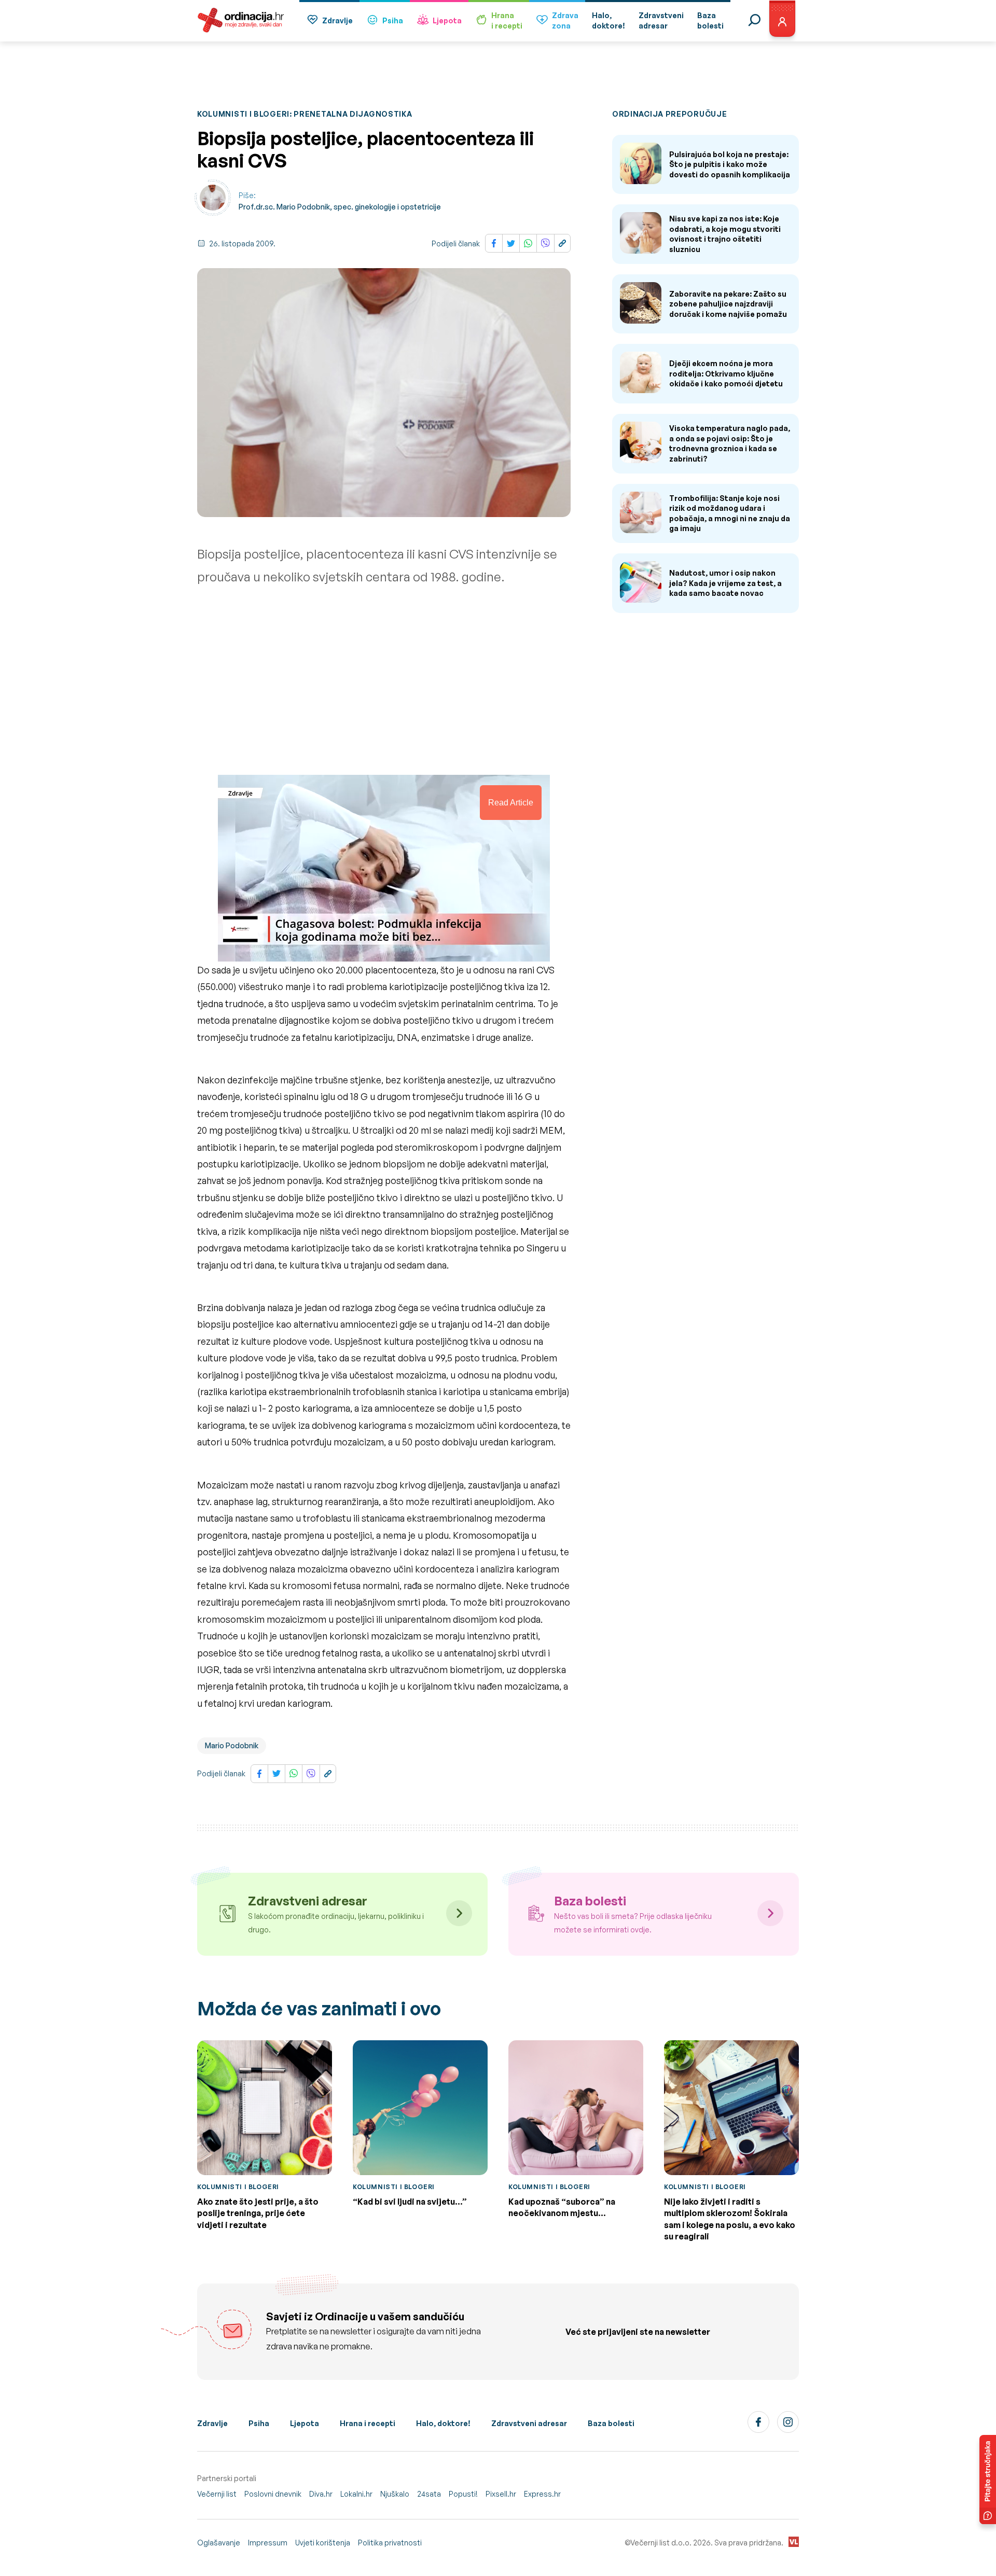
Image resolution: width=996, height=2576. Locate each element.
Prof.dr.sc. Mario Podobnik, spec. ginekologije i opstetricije (340, 207)
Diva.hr (321, 2494)
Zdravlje (337, 20)
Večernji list (217, 2494)
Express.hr (542, 2494)
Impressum (268, 2543)
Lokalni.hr (356, 2494)
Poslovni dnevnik (273, 2494)
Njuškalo (395, 2494)
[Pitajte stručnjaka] (988, 2480)
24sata (429, 2494)
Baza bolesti (611, 2423)
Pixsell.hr (501, 2494)
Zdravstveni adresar (529, 2423)
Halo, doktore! (443, 2423)
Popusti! (463, 2494)
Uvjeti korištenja (323, 2543)
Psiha (393, 20)
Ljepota (447, 20)
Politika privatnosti (390, 2543)
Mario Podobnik (232, 1745)
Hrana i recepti (368, 2423)
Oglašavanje (219, 2543)
